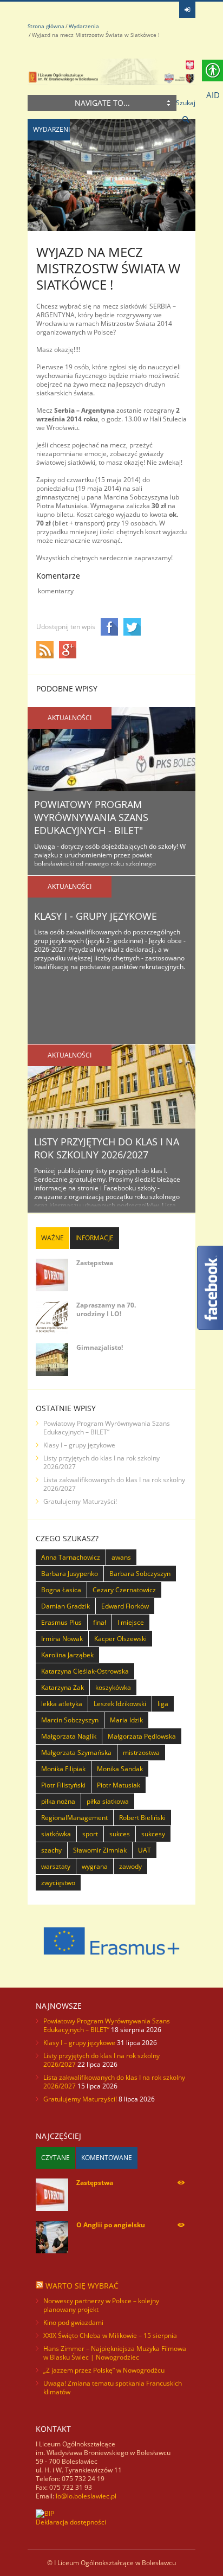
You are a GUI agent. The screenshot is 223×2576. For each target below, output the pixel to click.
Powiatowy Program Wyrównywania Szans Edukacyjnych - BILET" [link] (91, 817)
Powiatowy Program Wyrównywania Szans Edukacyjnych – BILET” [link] (107, 1428)
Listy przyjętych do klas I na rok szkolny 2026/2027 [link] (107, 1148)
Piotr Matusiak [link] (119, 1785)
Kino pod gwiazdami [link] (73, 2322)
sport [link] (90, 1834)
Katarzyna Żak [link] (63, 1687)
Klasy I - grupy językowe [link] (96, 916)
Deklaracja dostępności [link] (71, 2522)
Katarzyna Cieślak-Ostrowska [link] (85, 1671)
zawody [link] (130, 1866)
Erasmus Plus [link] (61, 1622)
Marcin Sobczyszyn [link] (70, 1720)
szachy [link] (51, 1850)
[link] (187, 10)
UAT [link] (145, 1850)
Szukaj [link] (186, 103)
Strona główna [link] (46, 26)
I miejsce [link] (131, 1622)
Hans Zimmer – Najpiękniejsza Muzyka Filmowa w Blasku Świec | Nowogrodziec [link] (115, 2353)
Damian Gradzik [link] (65, 1606)
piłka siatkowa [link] (108, 1801)
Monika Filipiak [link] (63, 1769)
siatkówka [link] (56, 1834)
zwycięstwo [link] (58, 1883)
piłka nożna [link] (58, 1801)
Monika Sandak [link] (120, 1769)
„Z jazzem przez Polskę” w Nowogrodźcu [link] (104, 2370)
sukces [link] (120, 1834)
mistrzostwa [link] (141, 1752)
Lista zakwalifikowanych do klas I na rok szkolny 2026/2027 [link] (114, 1484)
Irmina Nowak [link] (62, 1639)
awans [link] (121, 1557)
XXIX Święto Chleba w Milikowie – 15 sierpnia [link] (110, 2335)
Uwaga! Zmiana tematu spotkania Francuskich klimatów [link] (113, 2388)
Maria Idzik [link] (126, 1720)
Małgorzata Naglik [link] (69, 1736)
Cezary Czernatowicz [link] (124, 1590)
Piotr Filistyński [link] (63, 1785)
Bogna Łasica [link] (61, 1590)
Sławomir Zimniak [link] (100, 1850)
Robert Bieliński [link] (142, 1818)
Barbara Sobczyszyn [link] (140, 1574)
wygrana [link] (95, 1866)
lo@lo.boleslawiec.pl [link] (86, 2496)
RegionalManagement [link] (74, 1818)
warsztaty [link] (56, 1866)
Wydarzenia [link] (84, 26)
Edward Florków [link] (125, 1606)
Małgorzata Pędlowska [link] (142, 1736)
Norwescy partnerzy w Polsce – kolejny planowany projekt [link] (101, 2305)
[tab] (53, 1238)
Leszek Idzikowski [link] (120, 1704)
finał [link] (100, 1622)
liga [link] (163, 1704)
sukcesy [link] (153, 1834)
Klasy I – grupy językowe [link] (79, 1445)
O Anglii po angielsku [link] (111, 2225)
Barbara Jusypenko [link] (70, 1574)
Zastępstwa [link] (95, 1263)
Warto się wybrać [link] (82, 2286)
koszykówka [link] (113, 1687)
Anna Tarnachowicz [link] (71, 1557)
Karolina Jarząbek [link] (67, 1655)
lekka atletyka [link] (62, 1704)
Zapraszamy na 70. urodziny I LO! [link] (106, 1309)
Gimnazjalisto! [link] (100, 1347)
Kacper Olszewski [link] (120, 1639)
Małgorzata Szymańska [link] (76, 1752)
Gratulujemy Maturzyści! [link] (80, 1501)
